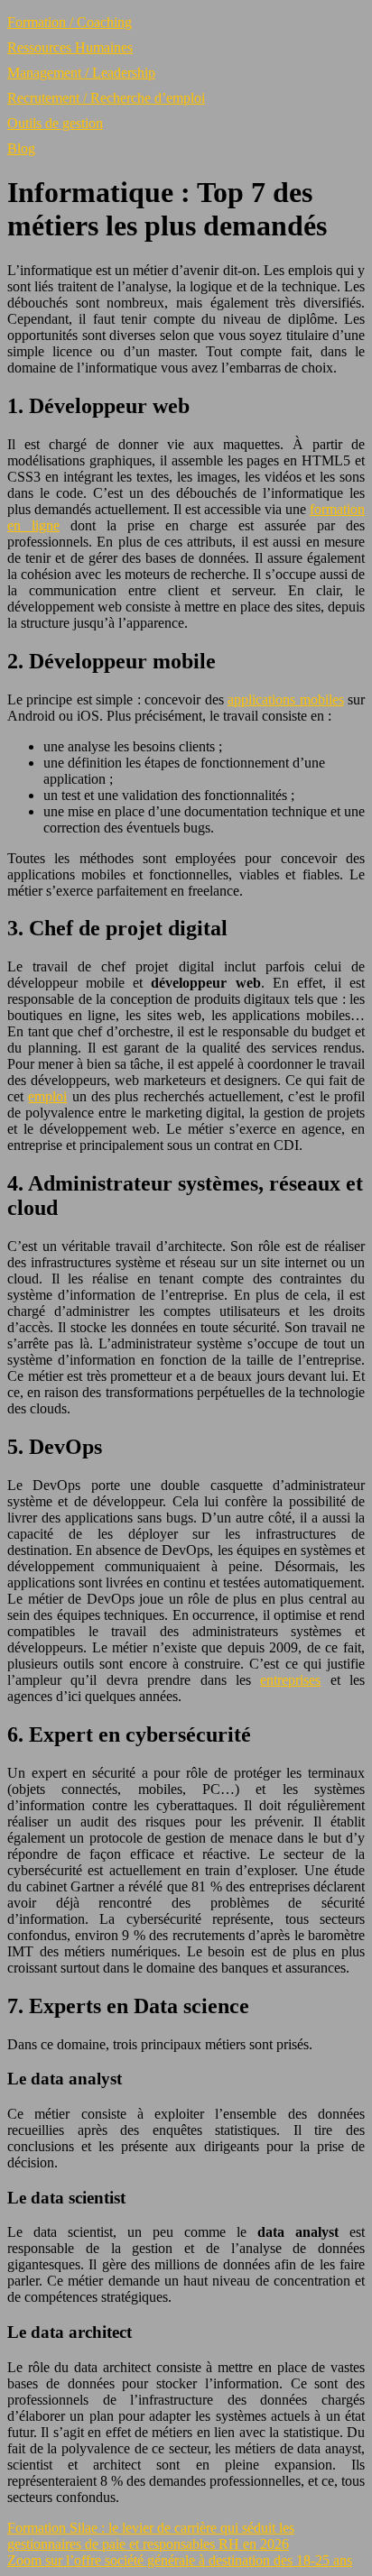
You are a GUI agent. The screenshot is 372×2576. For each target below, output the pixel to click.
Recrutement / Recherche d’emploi (106, 98)
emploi (47, 1096)
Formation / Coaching (70, 22)
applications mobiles (285, 699)
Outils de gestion (55, 123)
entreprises (290, 1680)
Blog (21, 148)
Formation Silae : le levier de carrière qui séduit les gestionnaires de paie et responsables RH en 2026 (151, 2536)
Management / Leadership (81, 73)
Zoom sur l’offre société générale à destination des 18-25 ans (180, 2560)
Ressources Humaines (70, 47)
